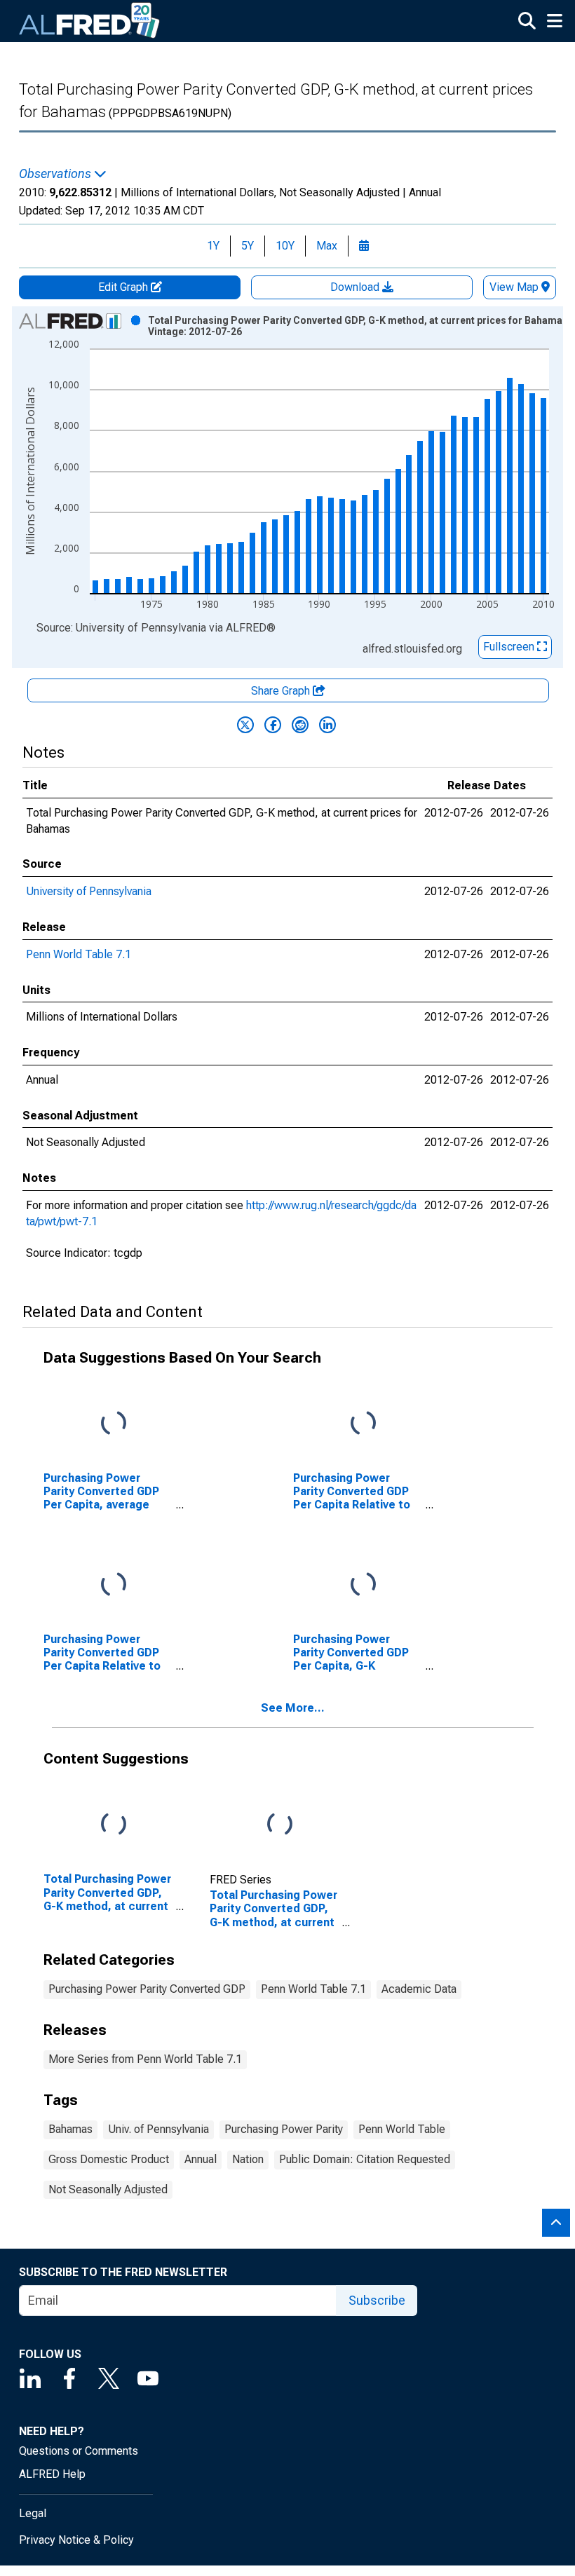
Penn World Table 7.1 (79, 954)
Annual (201, 2159)
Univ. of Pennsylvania (158, 2129)
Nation (248, 2159)
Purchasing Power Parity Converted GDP (147, 1989)
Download (356, 287)
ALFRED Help (52, 2474)
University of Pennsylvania (89, 891)
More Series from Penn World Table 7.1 (145, 2059)
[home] (90, 21)
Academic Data (419, 1989)
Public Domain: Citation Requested (365, 2159)
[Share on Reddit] (300, 725)
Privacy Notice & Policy (76, 2540)
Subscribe (377, 2300)
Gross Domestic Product (109, 2159)
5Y (248, 246)
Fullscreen (510, 647)
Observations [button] (56, 174)
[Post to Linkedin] (327, 725)
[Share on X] (245, 725)
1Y (213, 246)
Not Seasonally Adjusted (108, 2189)
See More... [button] (293, 1708)
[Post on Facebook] (273, 725)
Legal (33, 2513)
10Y (285, 246)
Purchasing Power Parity (284, 2129)
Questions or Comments (79, 2451)
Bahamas (70, 2129)
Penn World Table (402, 2129)
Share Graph (282, 691)
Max (327, 246)
